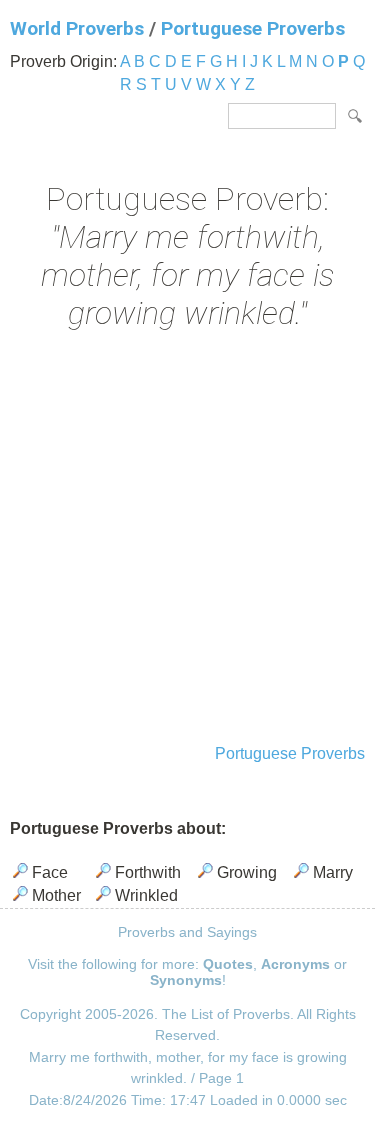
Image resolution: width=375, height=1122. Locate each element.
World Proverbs (77, 28)
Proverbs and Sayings (187, 932)
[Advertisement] (187, 539)
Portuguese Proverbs (253, 28)
